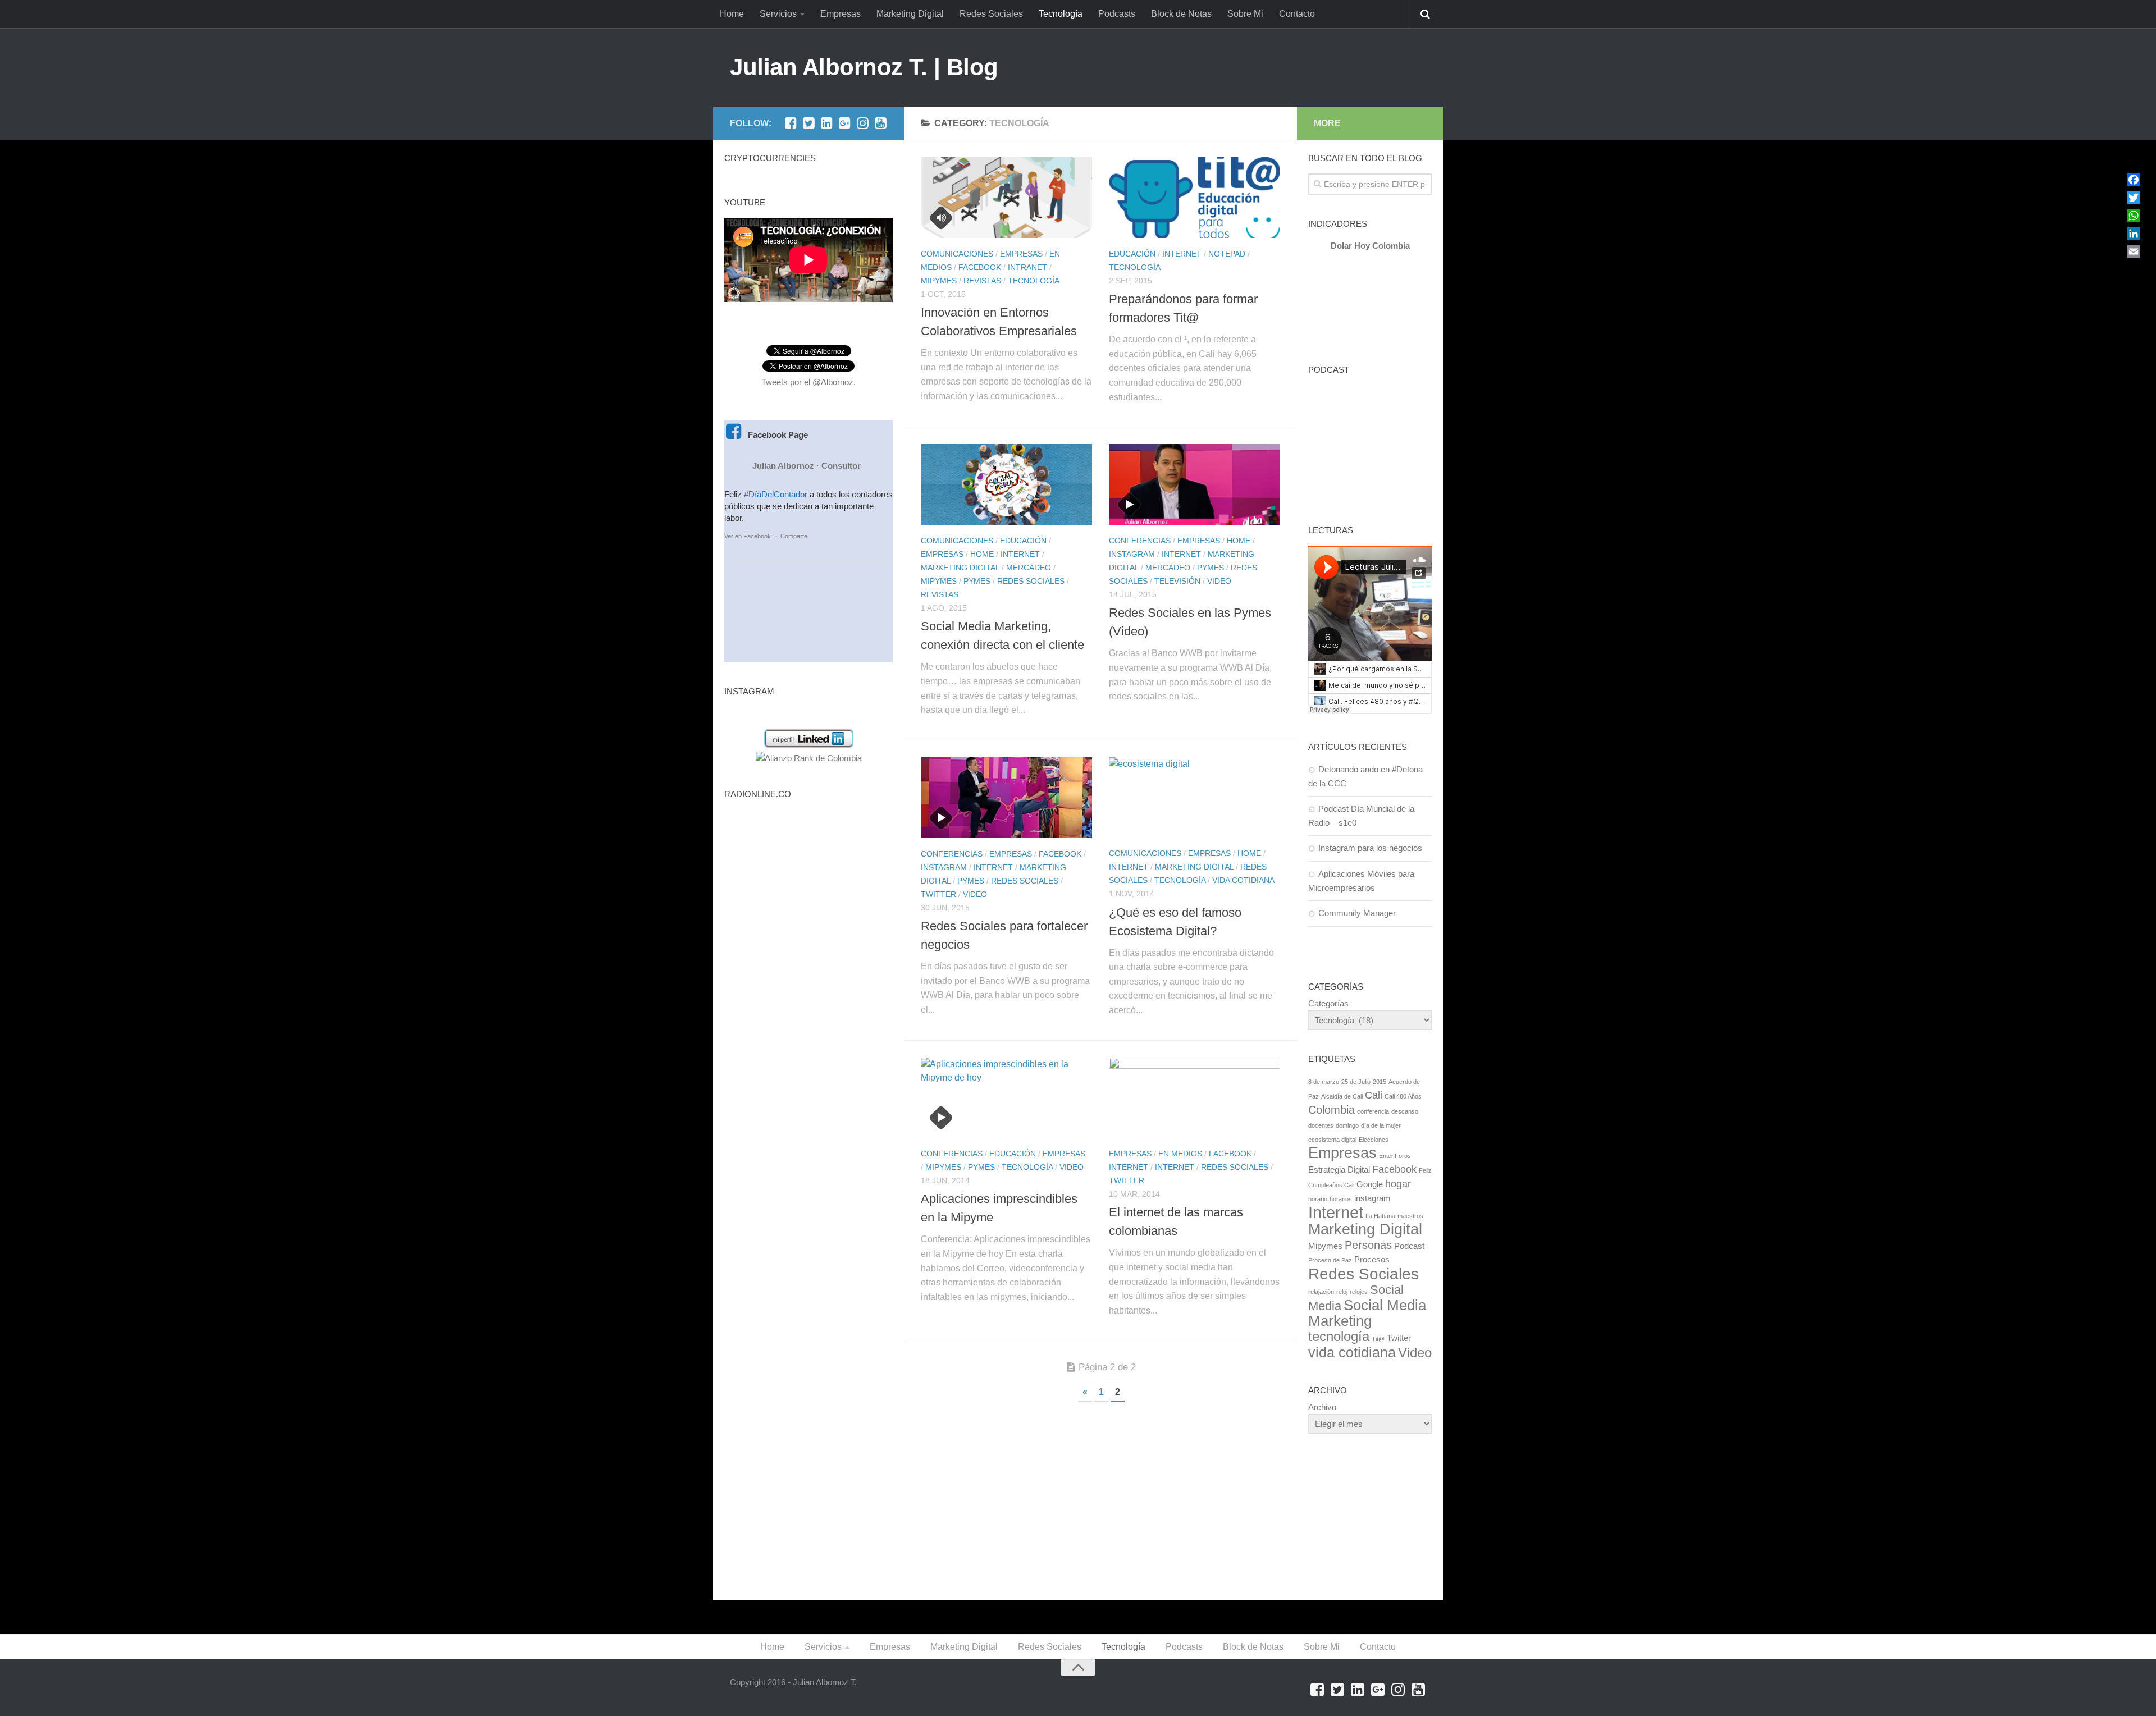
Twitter (938, 894)
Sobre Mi (1245, 14)
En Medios (1180, 1154)
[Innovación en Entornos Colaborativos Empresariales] (1006, 198)
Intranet (1027, 267)
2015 (1380, 1082)
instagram (1372, 1198)
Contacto (1297, 14)
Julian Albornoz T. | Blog (864, 67)
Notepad (1227, 254)
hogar (1398, 1184)
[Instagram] (862, 123)
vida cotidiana (1352, 1352)
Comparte (794, 536)
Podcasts (1117, 14)
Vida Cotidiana (1243, 880)
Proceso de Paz (1330, 1260)
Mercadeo (1029, 568)
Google (1370, 1184)
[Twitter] (808, 123)
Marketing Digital (910, 14)
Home (732, 14)
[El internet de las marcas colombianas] (1195, 1098)
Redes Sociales (991, 14)
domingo (1347, 1125)
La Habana (1380, 1216)
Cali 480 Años (1403, 1096)
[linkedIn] (826, 123)
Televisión (1177, 581)
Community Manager (1357, 913)
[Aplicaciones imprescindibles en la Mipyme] (1006, 1098)
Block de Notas (1181, 14)
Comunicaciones (957, 254)
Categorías (1328, 1003)
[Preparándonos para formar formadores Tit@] (1195, 198)
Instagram (1132, 554)
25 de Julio (1356, 1082)
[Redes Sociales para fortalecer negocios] (1006, 798)
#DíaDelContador (776, 494)
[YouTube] (880, 123)
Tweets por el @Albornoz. (808, 382)
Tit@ (1378, 1339)
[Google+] (844, 123)
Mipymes (939, 281)
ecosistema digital (1332, 1140)
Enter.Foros (1395, 1156)
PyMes (977, 581)
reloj (1342, 1292)
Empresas (841, 14)
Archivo (1322, 1407)
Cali (1374, 1095)
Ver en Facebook (748, 536)
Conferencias (1140, 541)
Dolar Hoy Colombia (1370, 246)
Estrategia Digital (1339, 1170)
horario (1318, 1199)
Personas (1368, 1245)
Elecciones (1374, 1140)
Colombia (1331, 1110)
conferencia (1373, 1111)
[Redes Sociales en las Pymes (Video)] (1195, 484)
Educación (1132, 254)
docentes (1321, 1125)
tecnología (1339, 1336)
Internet (1182, 254)
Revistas (982, 281)
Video (1219, 581)
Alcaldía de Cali (1342, 1096)
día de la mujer (1381, 1125)
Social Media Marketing (1367, 1313)
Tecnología (1061, 14)
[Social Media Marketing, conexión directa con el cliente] (1006, 484)
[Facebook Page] (791, 123)
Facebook (980, 267)
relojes (1359, 1292)
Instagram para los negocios (1370, 848)
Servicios (778, 14)
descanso (1405, 1111)
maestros (1410, 1216)
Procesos (1372, 1259)
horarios (1341, 1199)
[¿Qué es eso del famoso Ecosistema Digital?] (1195, 798)
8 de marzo (1324, 1082)
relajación (1321, 1292)
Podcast (1409, 1246)
